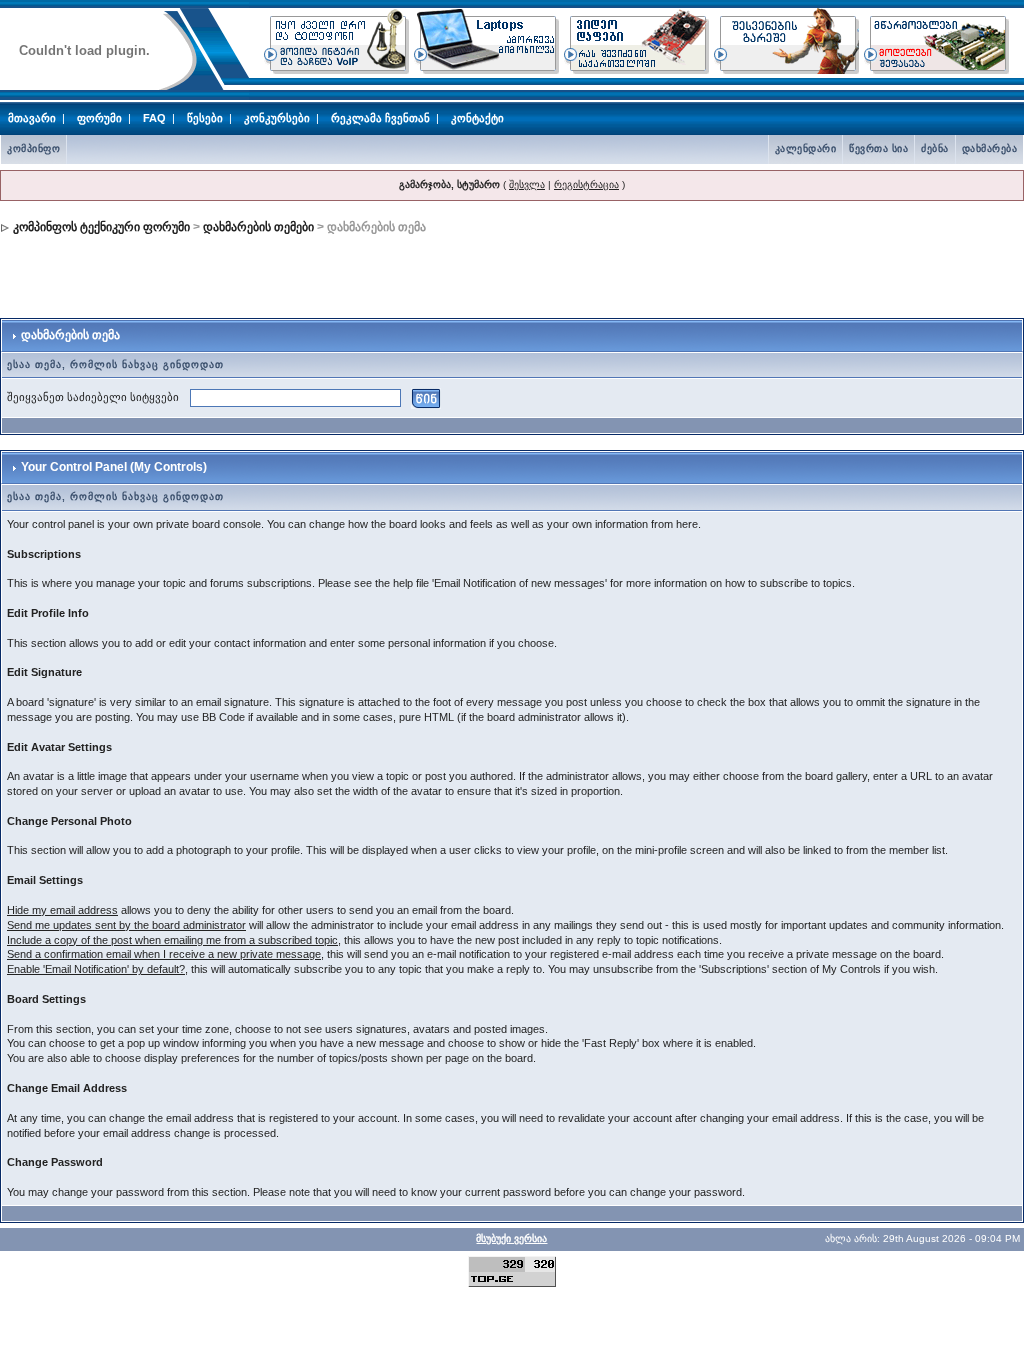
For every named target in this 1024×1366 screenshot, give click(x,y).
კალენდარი (806, 148)
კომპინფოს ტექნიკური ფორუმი (101, 227)
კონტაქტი (477, 118)
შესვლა (527, 184)
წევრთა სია (878, 148)
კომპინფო (33, 148)
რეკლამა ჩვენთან (380, 118)
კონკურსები (277, 118)
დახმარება (990, 148)
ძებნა (935, 148)
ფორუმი (99, 118)
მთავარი (32, 118)
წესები (205, 118)
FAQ (154, 118)
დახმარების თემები (258, 227)
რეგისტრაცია (586, 184)
